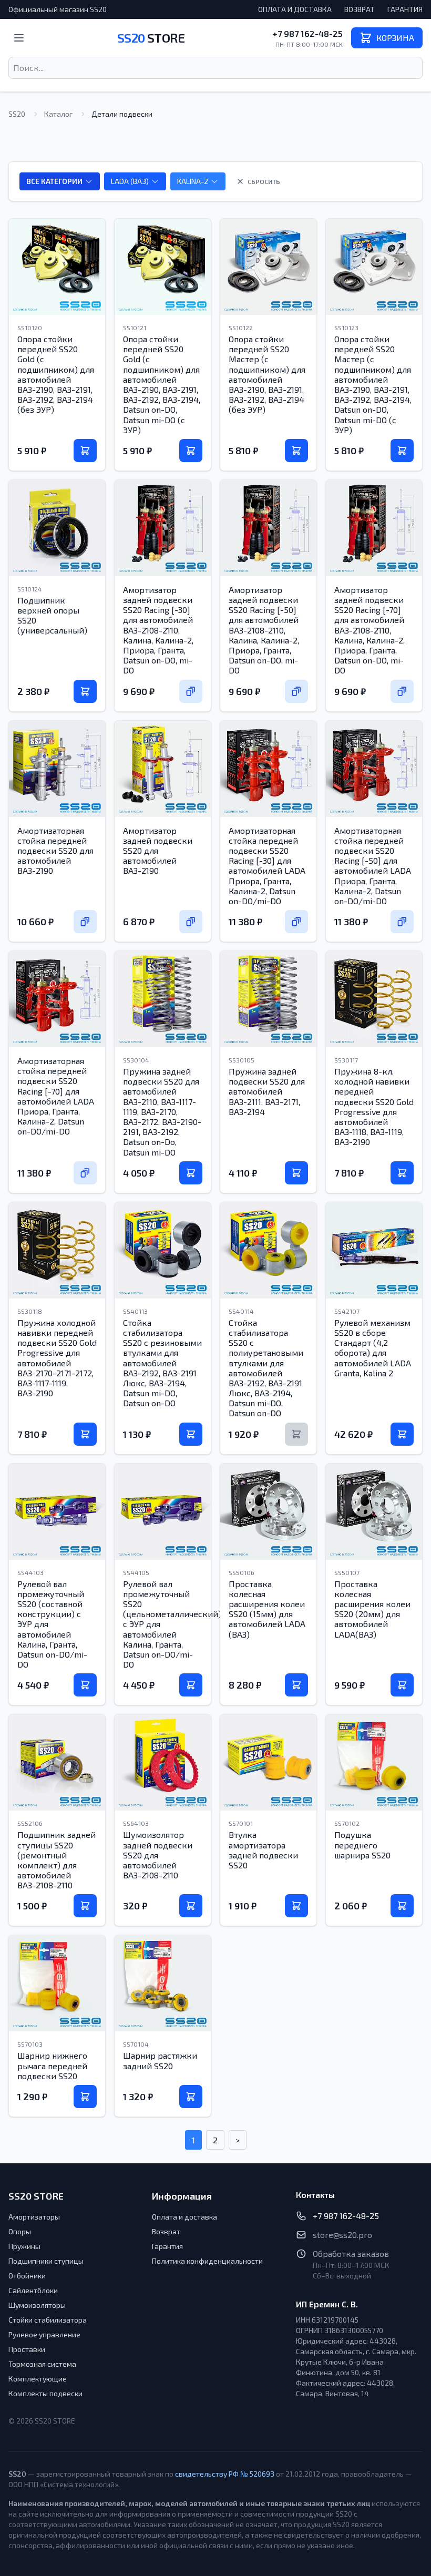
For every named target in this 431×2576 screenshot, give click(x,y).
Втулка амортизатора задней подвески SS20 (263, 1850)
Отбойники (27, 2276)
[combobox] (215, 68)
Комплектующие (38, 2379)
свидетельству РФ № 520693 (225, 2474)
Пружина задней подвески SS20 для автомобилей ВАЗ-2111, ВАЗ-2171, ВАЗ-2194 (267, 1091)
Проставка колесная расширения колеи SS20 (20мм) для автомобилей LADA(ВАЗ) (372, 1609)
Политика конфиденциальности (207, 2261)
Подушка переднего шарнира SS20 (362, 1844)
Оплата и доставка (295, 9)
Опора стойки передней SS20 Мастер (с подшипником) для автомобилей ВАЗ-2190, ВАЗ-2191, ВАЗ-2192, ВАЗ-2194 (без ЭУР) (267, 374)
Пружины (24, 2246)
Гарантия (405, 9)
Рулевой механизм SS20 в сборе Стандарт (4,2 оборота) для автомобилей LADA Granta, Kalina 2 (373, 1348)
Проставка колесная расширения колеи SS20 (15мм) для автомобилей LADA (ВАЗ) (267, 1609)
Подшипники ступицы (46, 2261)
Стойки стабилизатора (48, 2320)
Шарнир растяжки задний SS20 (160, 2060)
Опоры (20, 2231)
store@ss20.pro (342, 2235)
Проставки (27, 2349)
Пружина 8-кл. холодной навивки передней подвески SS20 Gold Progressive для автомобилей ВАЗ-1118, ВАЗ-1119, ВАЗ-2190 (374, 1106)
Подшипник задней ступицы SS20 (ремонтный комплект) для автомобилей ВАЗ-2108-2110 (57, 1860)
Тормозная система (42, 2364)
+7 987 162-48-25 (307, 33)
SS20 (151, 38)
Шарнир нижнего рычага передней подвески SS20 (52, 2065)
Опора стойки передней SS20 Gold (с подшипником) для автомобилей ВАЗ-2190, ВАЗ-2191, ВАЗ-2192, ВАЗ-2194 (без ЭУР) (56, 374)
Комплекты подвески (45, 2393)
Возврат (360, 9)
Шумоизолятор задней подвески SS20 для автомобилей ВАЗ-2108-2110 (158, 1855)
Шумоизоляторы (37, 2305)
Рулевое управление (44, 2334)
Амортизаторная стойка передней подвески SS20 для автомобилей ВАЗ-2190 (55, 851)
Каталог (58, 114)
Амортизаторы (34, 2217)
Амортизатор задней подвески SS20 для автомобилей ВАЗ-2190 (158, 851)
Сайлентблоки (33, 2290)
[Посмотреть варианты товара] (191, 691)
